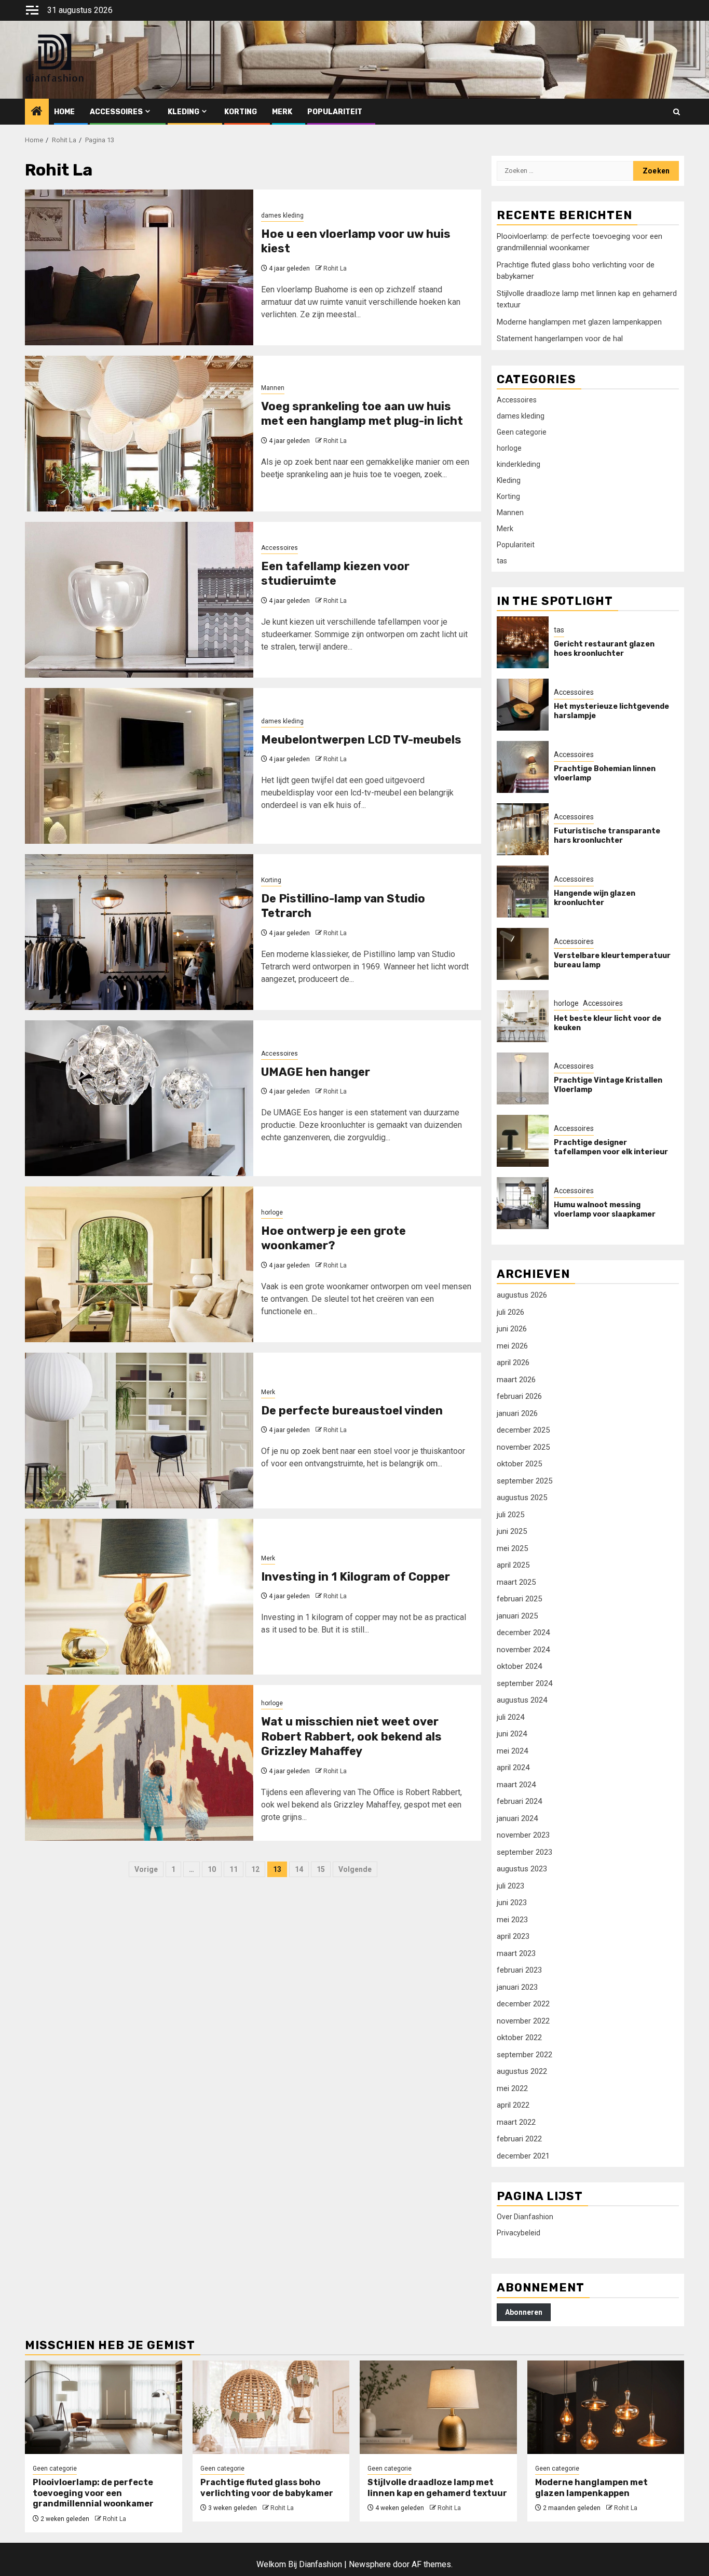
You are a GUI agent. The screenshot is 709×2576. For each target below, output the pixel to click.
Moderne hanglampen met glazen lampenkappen (579, 322)
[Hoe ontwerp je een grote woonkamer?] (139, 1264)
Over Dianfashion (525, 2217)
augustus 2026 (522, 1295)
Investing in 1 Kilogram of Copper (356, 1577)
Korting (241, 112)
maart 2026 (516, 1380)
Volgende (355, 1869)
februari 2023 (519, 1970)
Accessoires (116, 112)
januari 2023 (517, 1987)
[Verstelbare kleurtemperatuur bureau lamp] (523, 954)
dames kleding (282, 215)
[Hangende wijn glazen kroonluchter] (523, 892)
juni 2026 (512, 1329)
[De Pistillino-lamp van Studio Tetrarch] (139, 932)
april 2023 (513, 1936)
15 (321, 1869)
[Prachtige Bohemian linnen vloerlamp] (523, 767)
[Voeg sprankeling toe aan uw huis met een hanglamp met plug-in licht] (139, 434)
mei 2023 (512, 1920)
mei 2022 (512, 2088)
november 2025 (523, 1447)
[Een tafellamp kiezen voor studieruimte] (139, 600)
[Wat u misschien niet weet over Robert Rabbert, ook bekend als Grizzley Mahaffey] (139, 1763)
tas (502, 561)
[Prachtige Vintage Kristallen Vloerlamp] (523, 1078)
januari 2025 (517, 1616)
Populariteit (335, 112)
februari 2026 (519, 1396)
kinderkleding (519, 464)
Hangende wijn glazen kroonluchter (595, 898)
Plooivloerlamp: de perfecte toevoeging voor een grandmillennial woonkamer (93, 2493)
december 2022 (523, 2004)
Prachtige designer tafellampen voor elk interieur (611, 1147)
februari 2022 (519, 2139)
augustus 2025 (522, 1498)
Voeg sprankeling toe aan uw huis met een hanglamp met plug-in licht (362, 414)
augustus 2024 (522, 1700)
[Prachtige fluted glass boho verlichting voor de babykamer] (271, 2407)
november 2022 (523, 2021)
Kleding (183, 112)
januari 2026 (517, 1413)
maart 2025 (516, 1582)
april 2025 (513, 1565)
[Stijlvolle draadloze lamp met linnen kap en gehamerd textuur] (438, 2407)
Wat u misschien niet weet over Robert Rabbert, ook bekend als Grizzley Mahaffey (351, 1736)
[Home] (37, 112)
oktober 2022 (519, 2038)
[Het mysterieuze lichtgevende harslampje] (523, 705)
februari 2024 (519, 1801)
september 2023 (524, 1852)
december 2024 (523, 1633)
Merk (282, 112)
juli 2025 (510, 1515)
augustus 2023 (522, 1869)
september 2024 (524, 1683)
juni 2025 (512, 1531)
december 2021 (523, 2156)
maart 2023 (516, 1953)
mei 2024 (512, 1751)
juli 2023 (510, 1886)
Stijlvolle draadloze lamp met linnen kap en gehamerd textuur (437, 2488)
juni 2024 (512, 1734)
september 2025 (524, 1481)
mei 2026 (512, 1346)
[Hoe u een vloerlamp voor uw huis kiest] (139, 267)
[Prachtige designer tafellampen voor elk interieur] (523, 1141)
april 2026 (513, 1363)
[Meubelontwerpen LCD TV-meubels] (139, 766)
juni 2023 (512, 1903)
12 (255, 1869)
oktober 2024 (519, 1666)
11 (234, 1869)
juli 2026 (510, 1312)
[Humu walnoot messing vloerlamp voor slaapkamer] (523, 1203)
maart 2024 (516, 1785)
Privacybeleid (519, 2233)
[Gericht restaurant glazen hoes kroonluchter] (523, 642)
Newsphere (370, 2564)
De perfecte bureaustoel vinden (352, 1411)
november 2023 (523, 1835)
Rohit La (335, 268)
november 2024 (523, 1650)
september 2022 (524, 2055)
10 (212, 1869)
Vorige (146, 1869)
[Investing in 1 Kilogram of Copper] (139, 1597)
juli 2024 (510, 1717)
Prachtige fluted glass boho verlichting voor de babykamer (267, 2488)
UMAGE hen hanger (316, 1072)
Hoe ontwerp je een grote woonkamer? (333, 1238)
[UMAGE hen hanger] (139, 1098)
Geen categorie (522, 432)
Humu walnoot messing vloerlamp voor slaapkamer (605, 1210)
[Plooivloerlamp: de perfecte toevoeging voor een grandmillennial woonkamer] (104, 2407)
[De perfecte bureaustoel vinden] (139, 1431)
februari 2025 (519, 1599)
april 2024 (513, 1768)
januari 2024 (517, 1818)
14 (299, 1869)
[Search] (677, 112)
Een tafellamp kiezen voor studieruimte (335, 574)
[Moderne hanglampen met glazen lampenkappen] (606, 2407)
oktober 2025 (519, 1464)
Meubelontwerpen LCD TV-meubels (361, 740)
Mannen (273, 388)
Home (64, 112)
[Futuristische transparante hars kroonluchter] (523, 829)
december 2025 (523, 1430)
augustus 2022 (522, 2071)
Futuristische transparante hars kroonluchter (607, 836)
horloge (272, 1212)
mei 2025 (512, 1548)
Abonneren (524, 2312)
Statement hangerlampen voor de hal (560, 339)
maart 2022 (516, 2122)
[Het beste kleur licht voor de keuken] (523, 1016)
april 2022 (513, 2105)
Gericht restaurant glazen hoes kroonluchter (604, 649)
